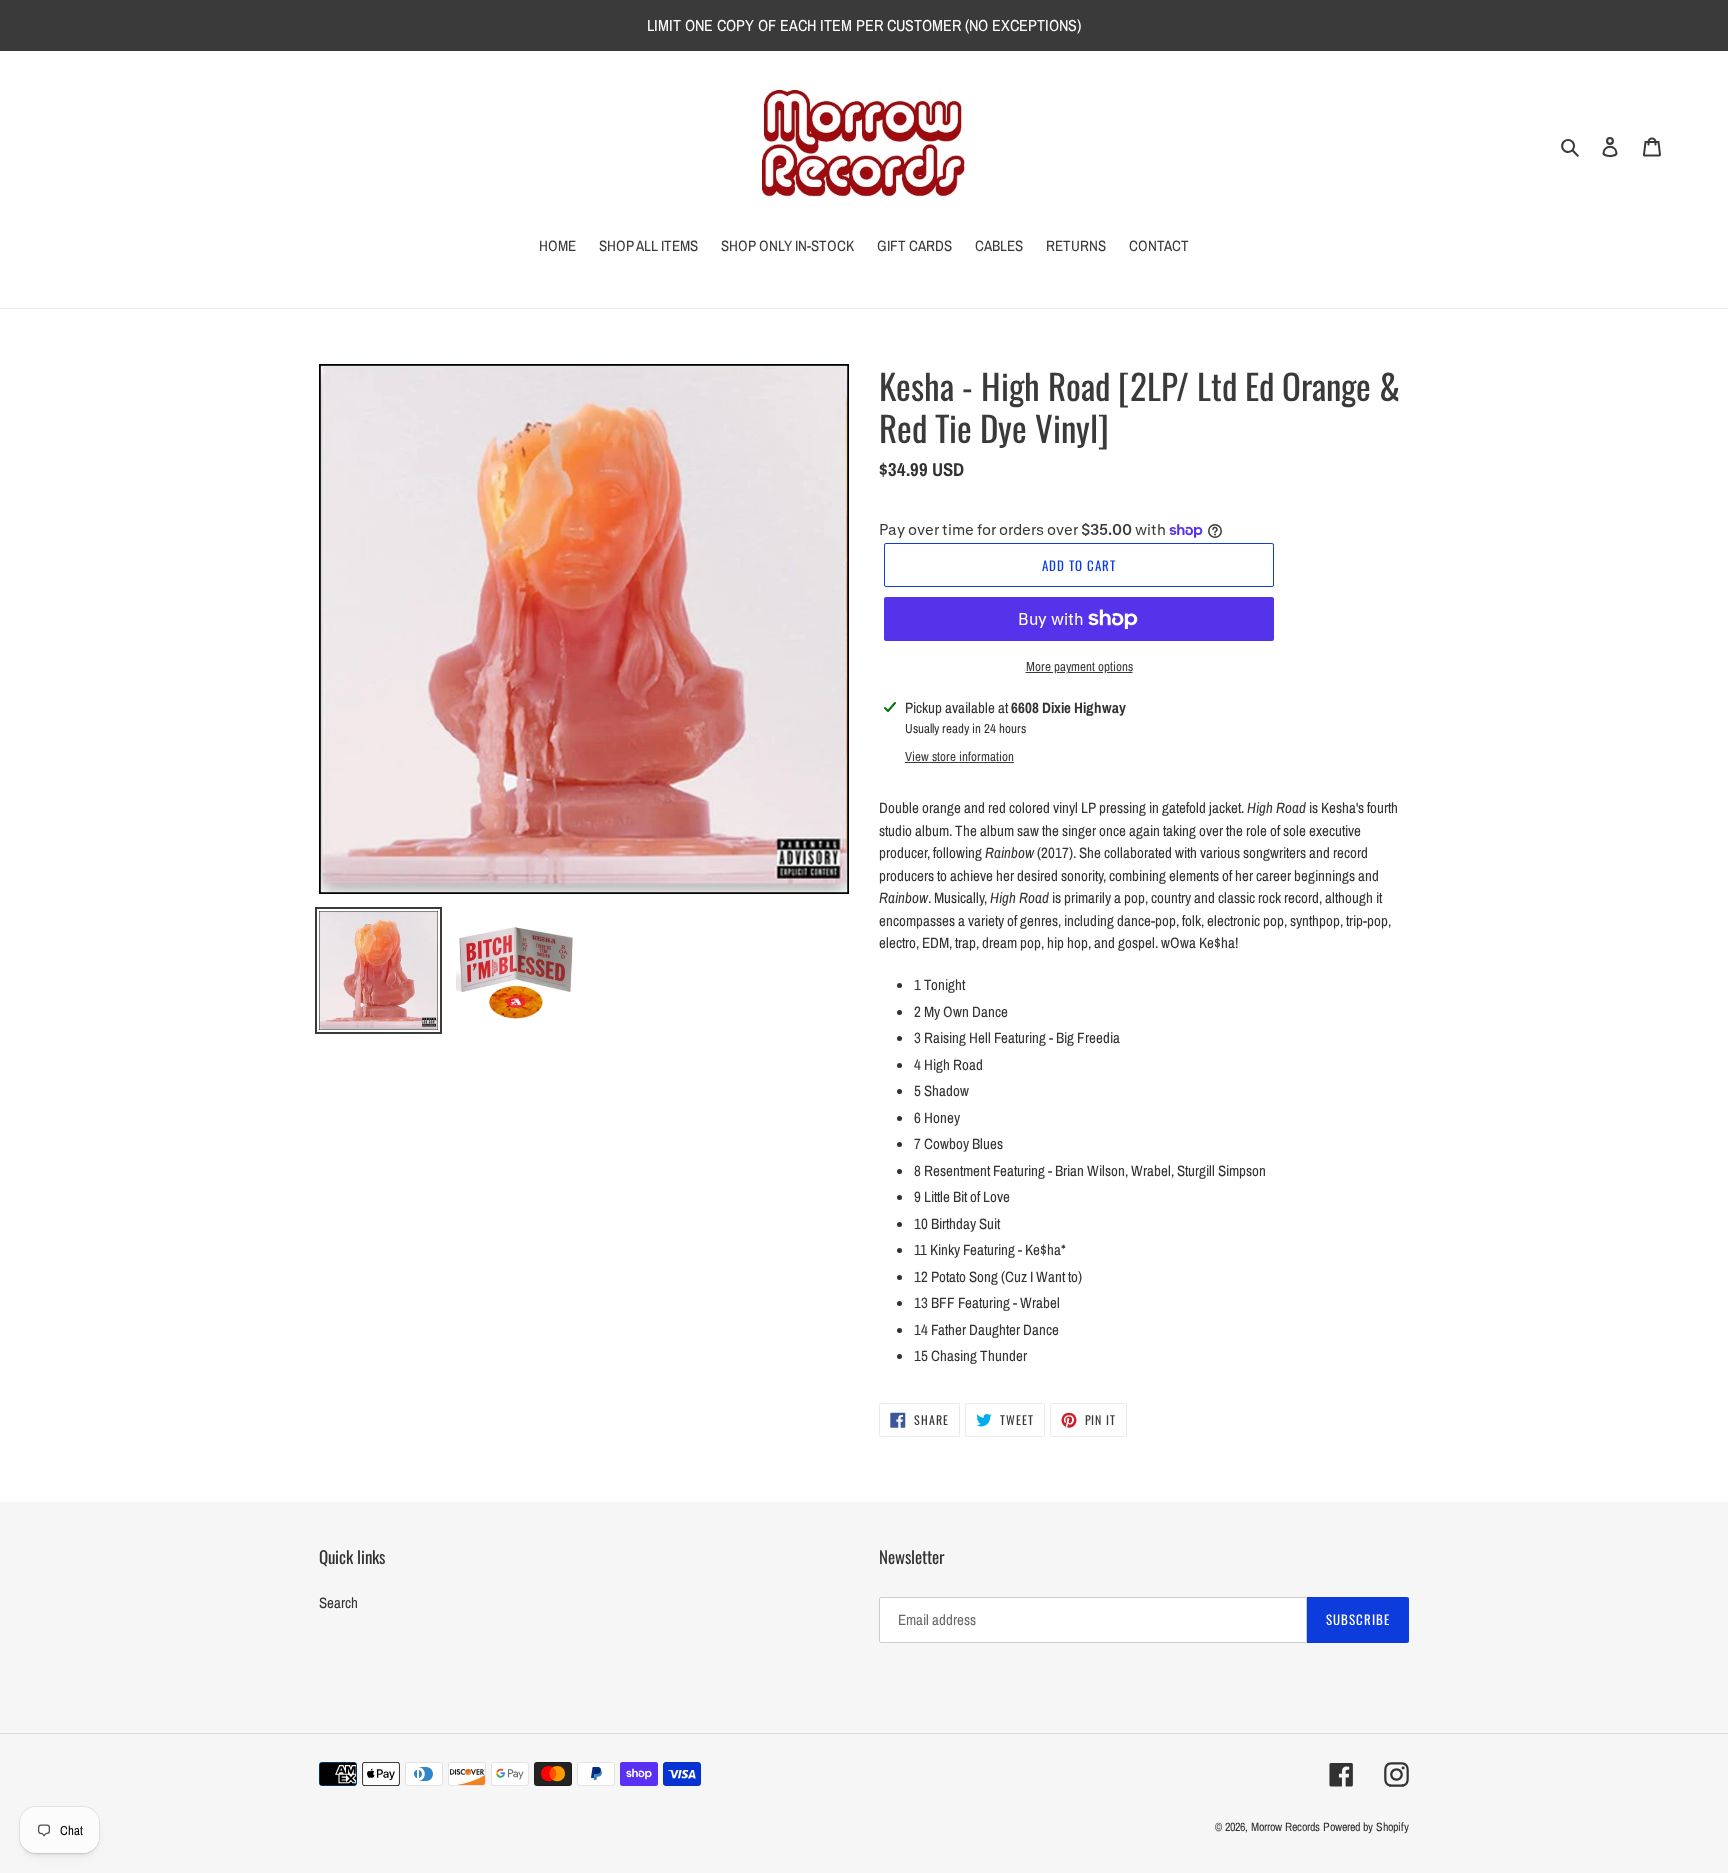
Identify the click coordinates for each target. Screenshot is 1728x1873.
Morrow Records (1285, 1827)
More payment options (1079, 666)
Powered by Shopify (1366, 1827)
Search (338, 1602)
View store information (959, 756)
